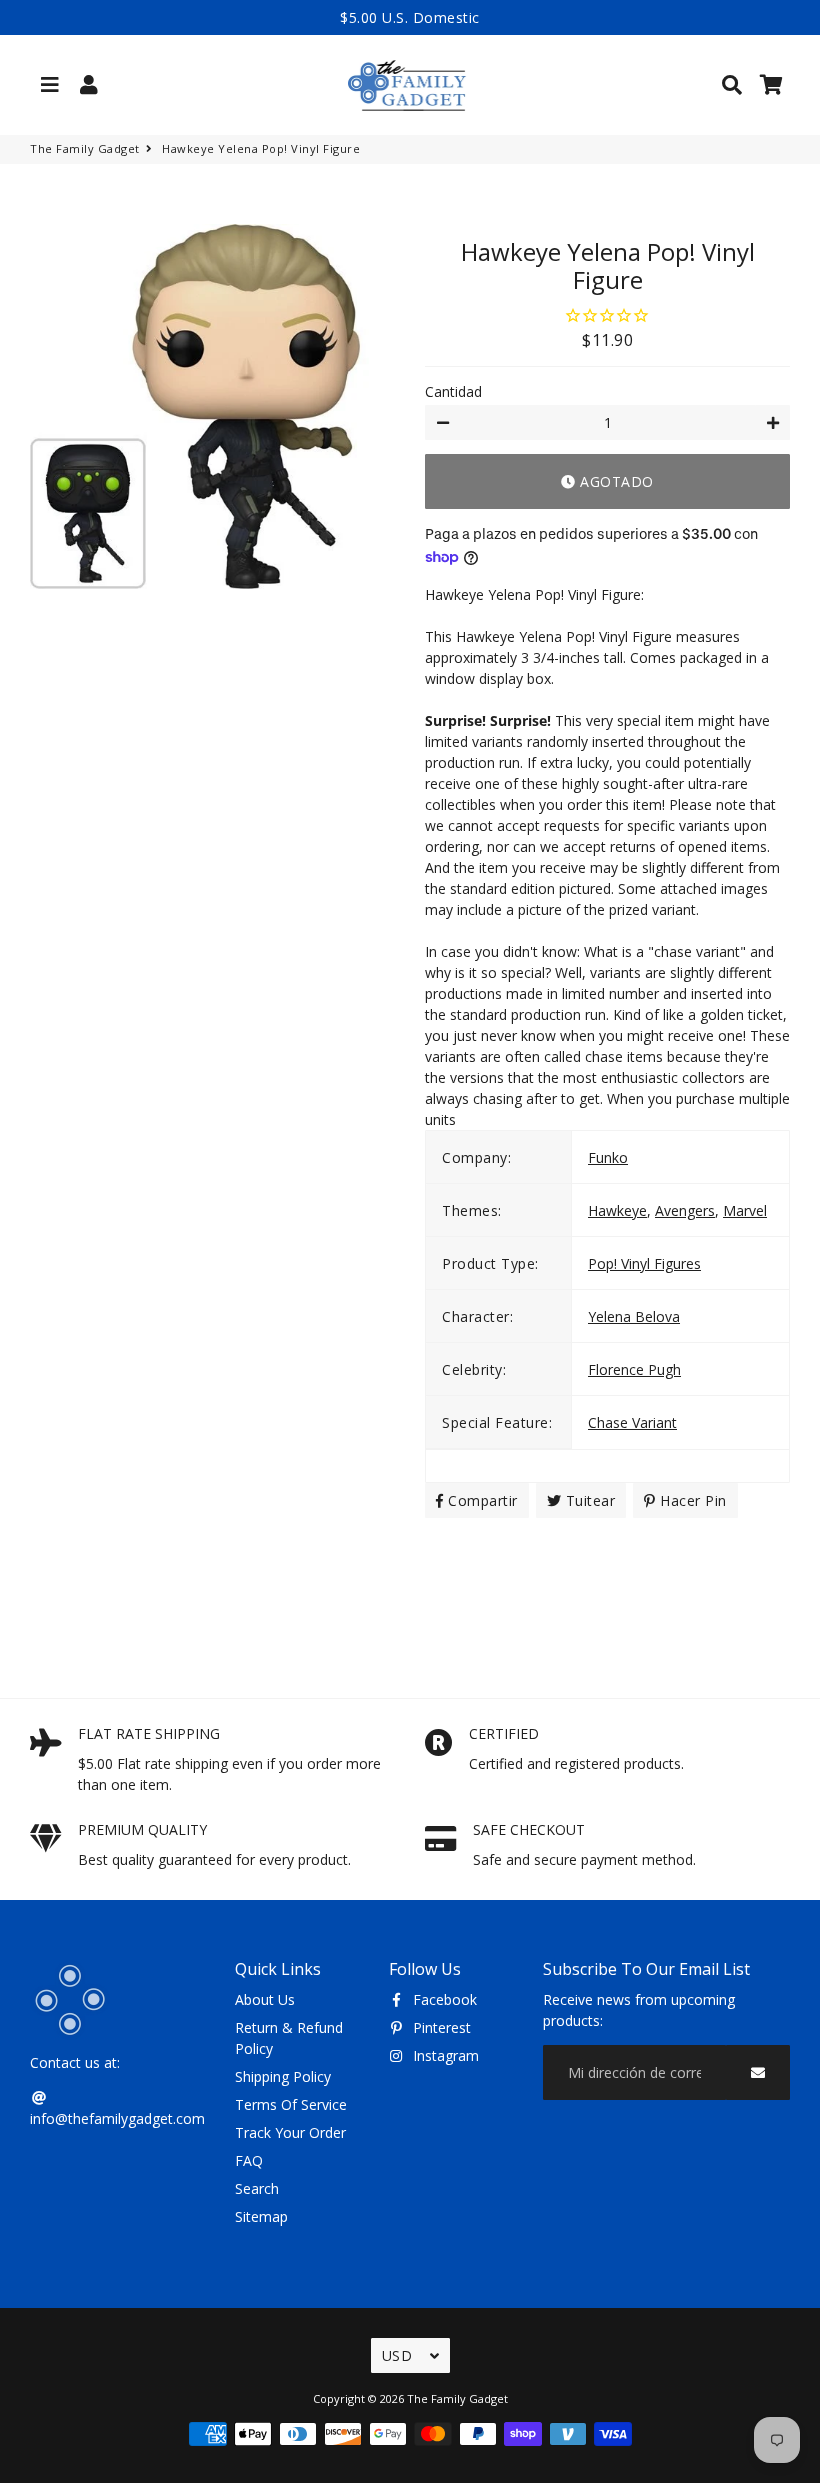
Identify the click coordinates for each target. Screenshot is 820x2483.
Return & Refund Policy (289, 2038)
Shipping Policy (283, 2076)
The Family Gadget (85, 148)
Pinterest (440, 2027)
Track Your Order (290, 2132)
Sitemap (261, 2216)
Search (257, 2188)
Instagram (444, 2055)
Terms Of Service (291, 2104)
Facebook (443, 1999)
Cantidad (453, 391)
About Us (265, 1999)
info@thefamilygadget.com (117, 2118)
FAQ (249, 2160)
